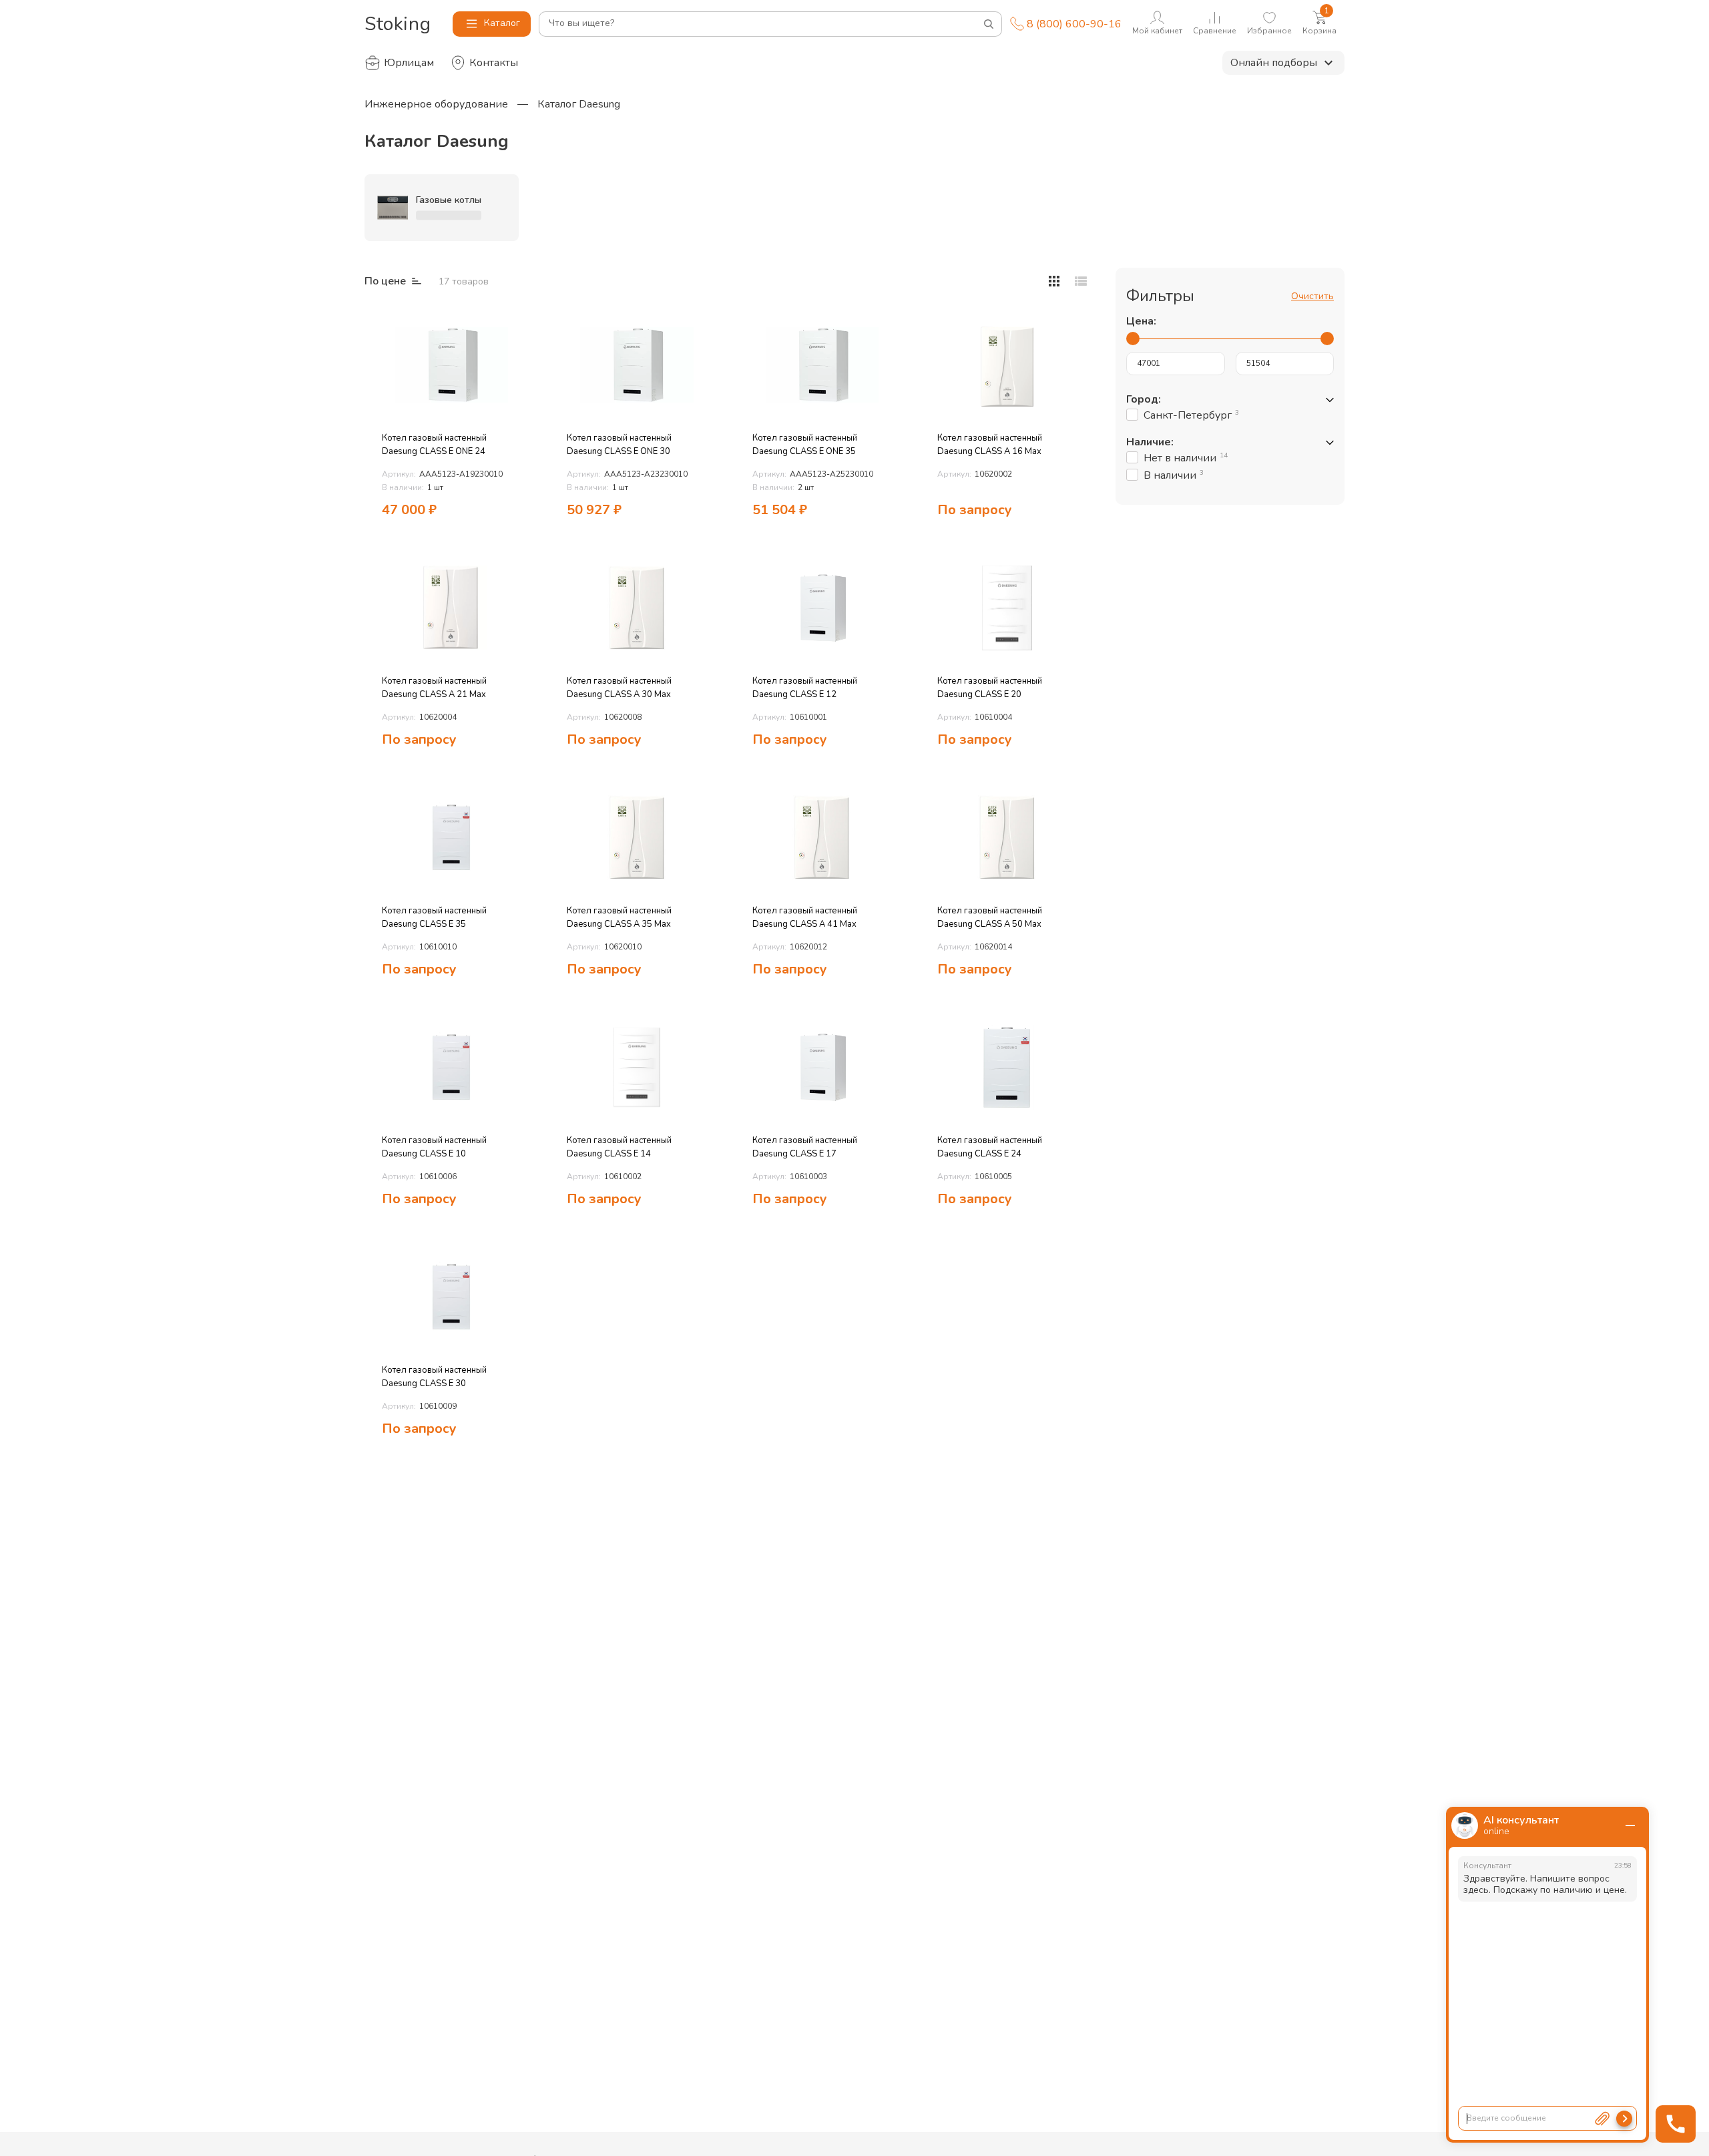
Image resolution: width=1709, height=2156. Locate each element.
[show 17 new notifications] (520, 324)
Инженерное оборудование (436, 104)
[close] (1630, 1825)
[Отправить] (1624, 2119)
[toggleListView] (1054, 281)
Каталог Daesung (579, 104)
